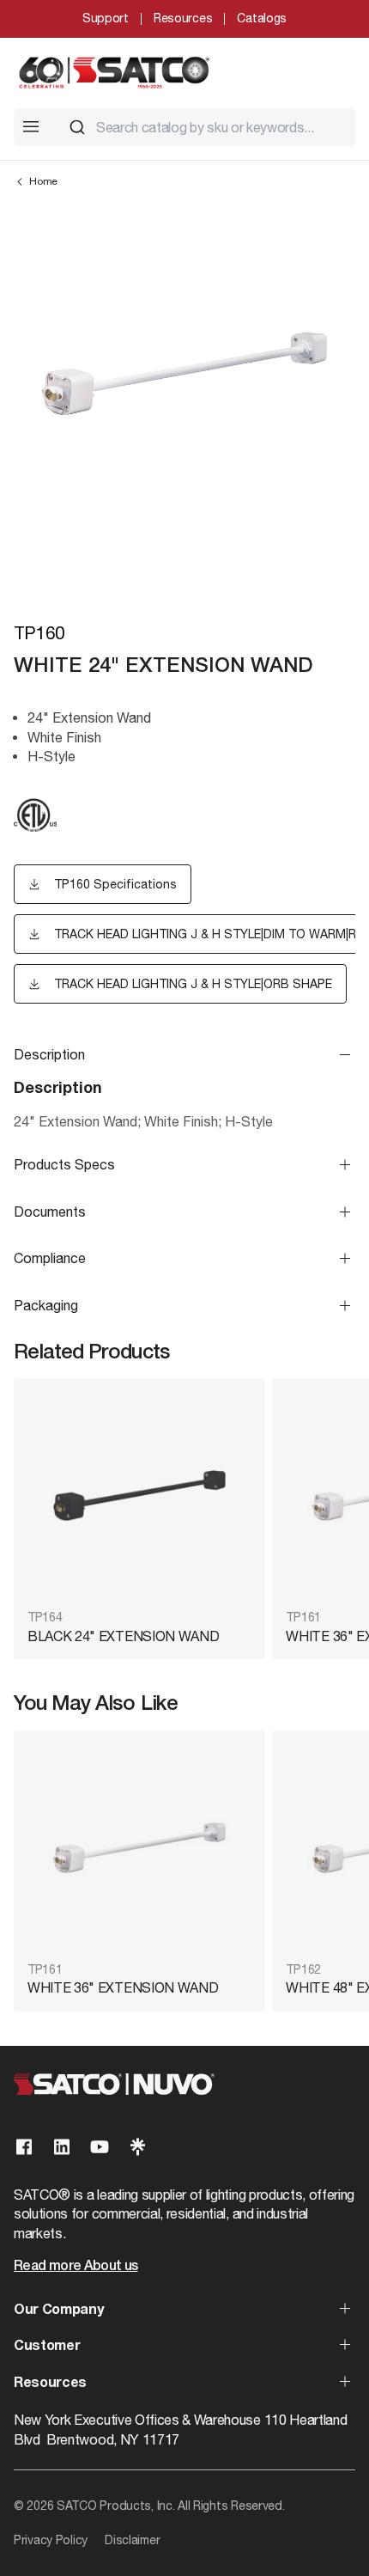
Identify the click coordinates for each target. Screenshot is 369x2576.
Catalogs (262, 18)
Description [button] (49, 1054)
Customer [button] (47, 2347)
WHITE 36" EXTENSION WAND (123, 1987)
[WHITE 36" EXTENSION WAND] (139, 1848)
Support (106, 18)
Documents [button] (50, 1212)
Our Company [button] (58, 2310)
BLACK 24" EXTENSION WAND (123, 1636)
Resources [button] (50, 2384)
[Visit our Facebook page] (24, 2147)
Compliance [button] (50, 1258)
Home (43, 181)
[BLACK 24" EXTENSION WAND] (139, 1496)
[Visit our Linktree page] (137, 2147)
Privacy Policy (51, 2540)
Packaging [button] (46, 1305)
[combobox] (205, 127)
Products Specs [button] (64, 1164)
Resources (183, 18)
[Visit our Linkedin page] (62, 2147)
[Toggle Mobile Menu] (31, 126)
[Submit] (77, 127)
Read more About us (76, 2267)
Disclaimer (132, 2540)
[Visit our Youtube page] (100, 2147)
